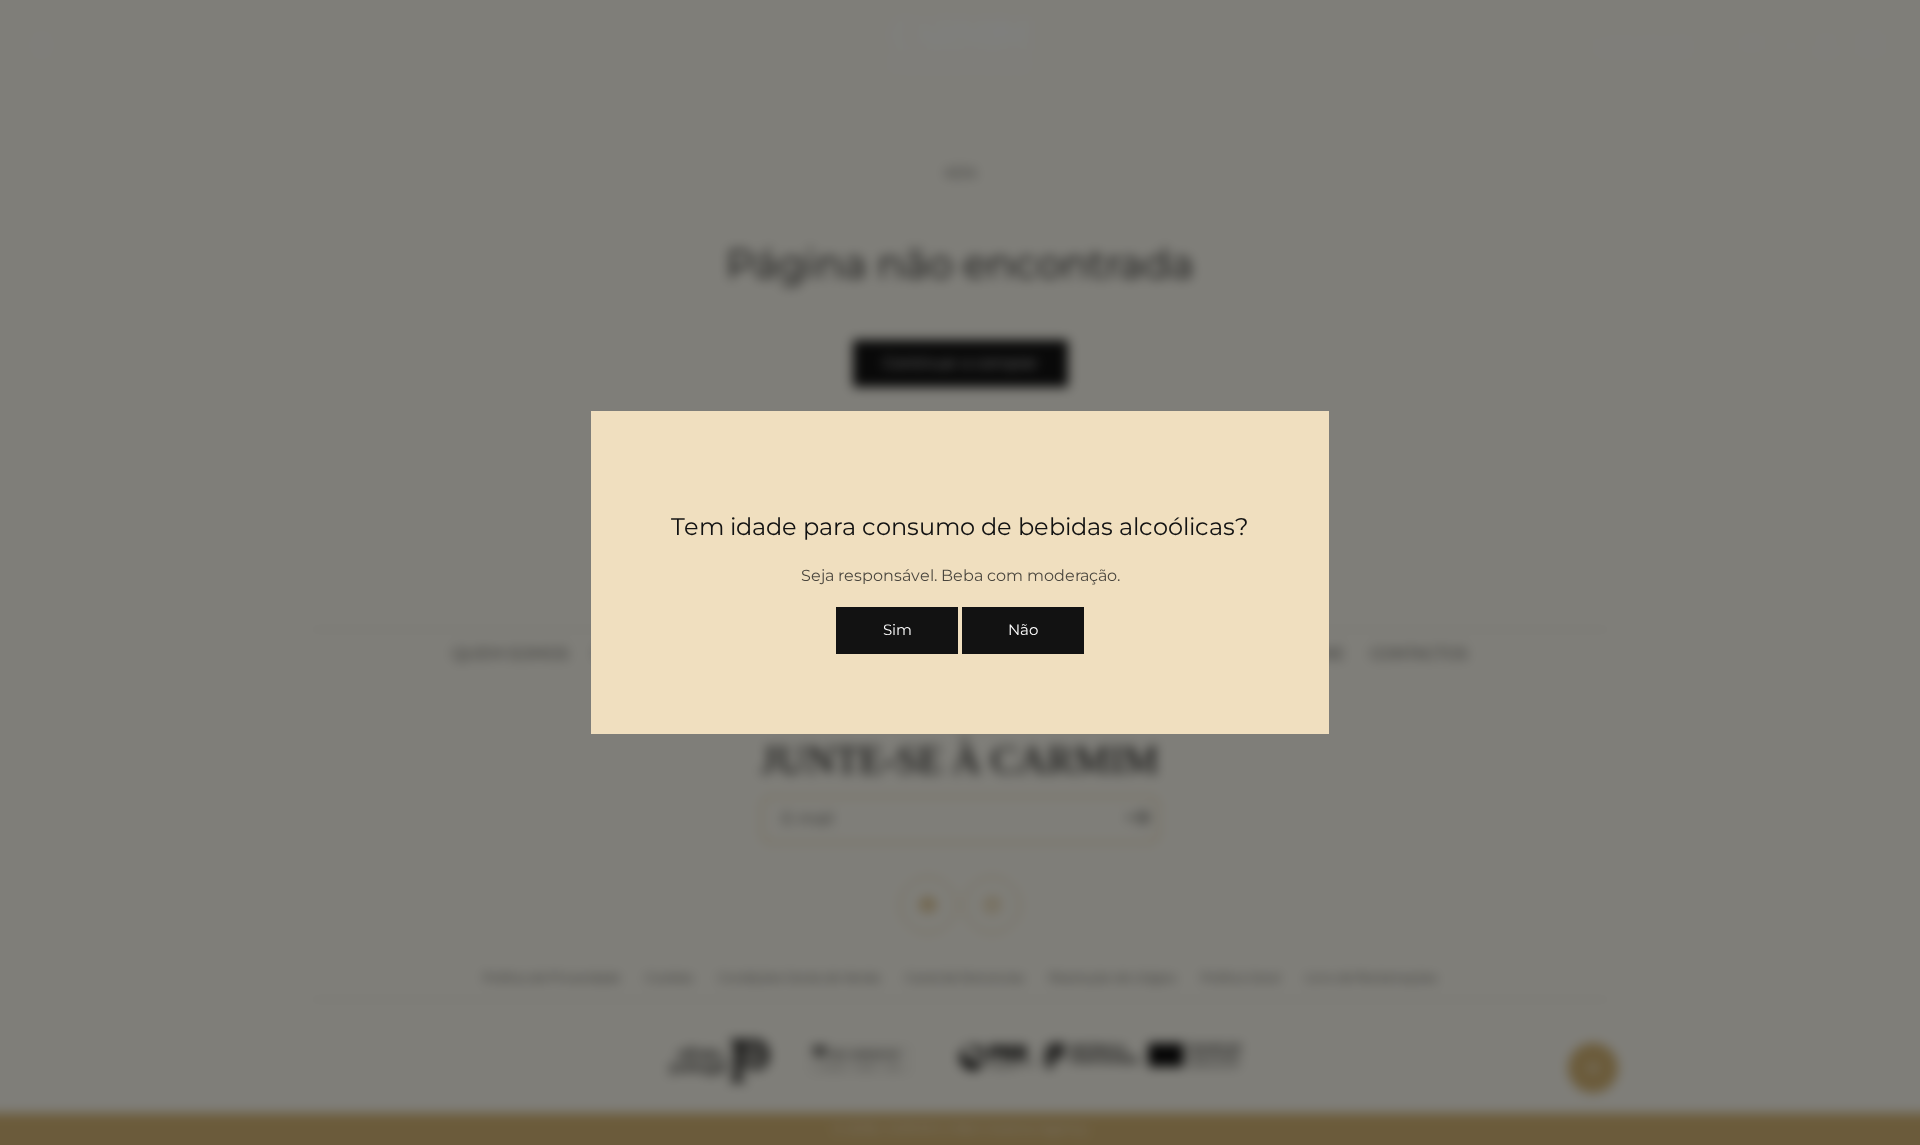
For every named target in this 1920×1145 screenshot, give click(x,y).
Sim (897, 629)
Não (1023, 629)
